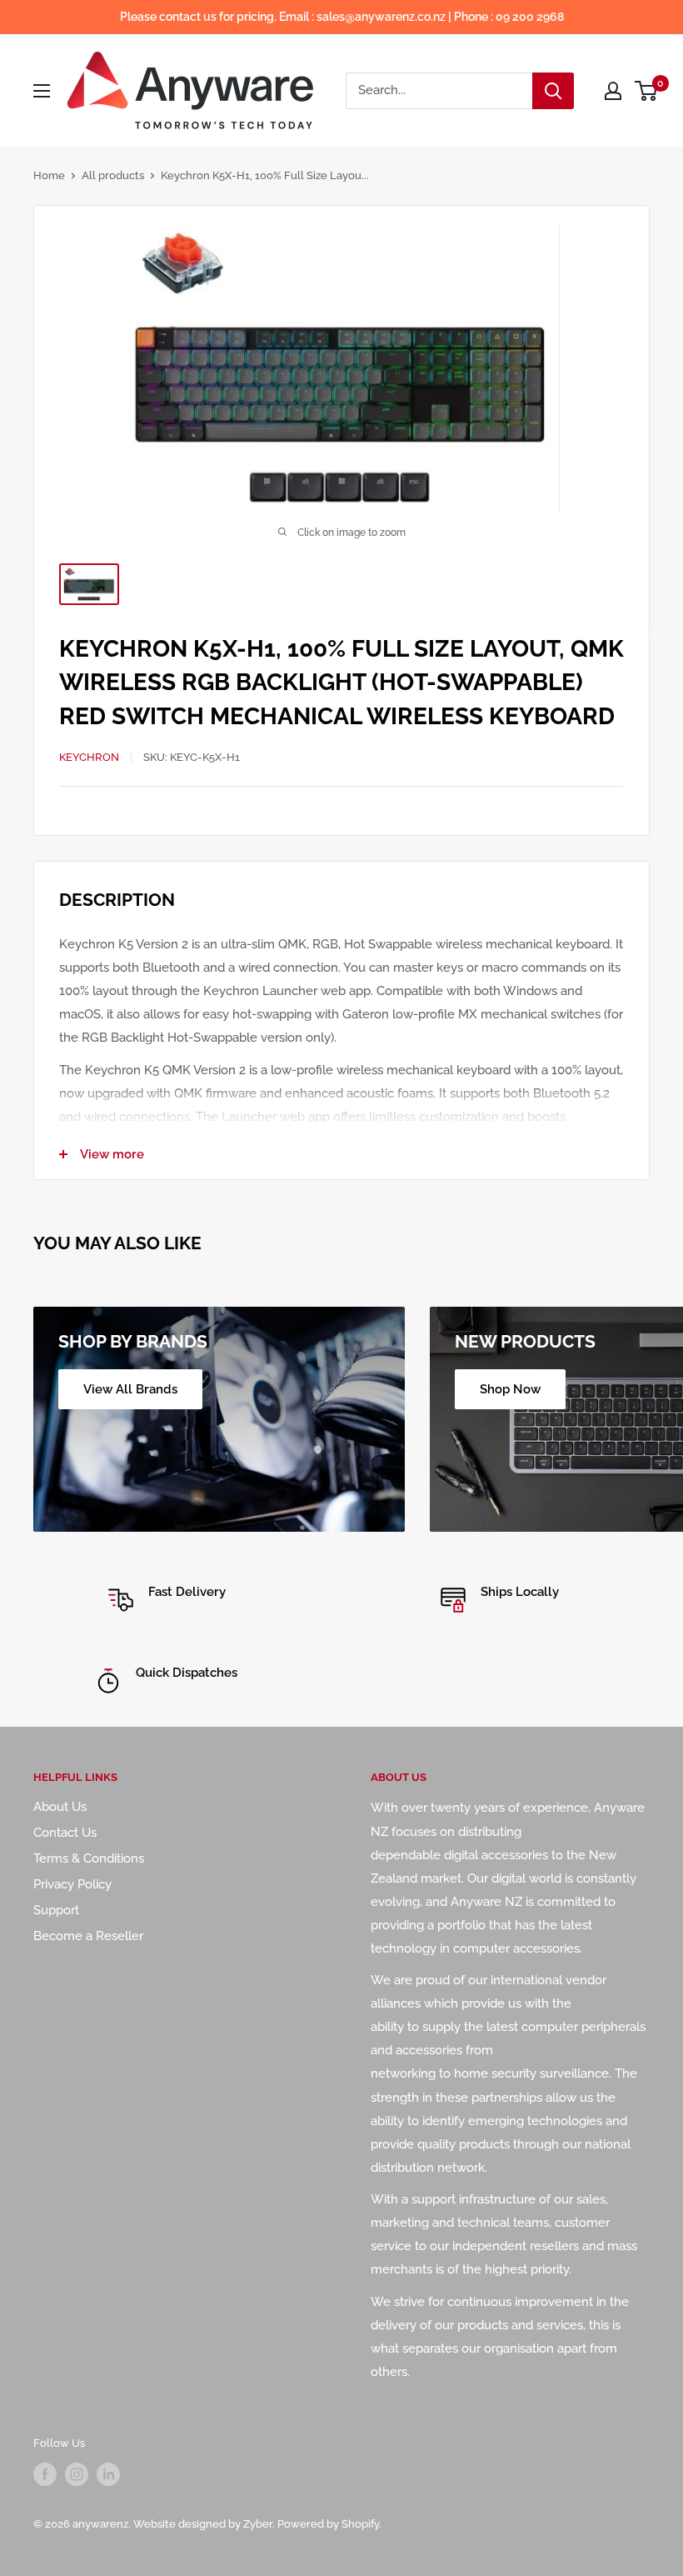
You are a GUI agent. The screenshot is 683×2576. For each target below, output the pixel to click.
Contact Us (65, 1833)
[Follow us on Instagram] (77, 2474)
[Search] (553, 91)
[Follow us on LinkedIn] (108, 2474)
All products (113, 175)
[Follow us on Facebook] (45, 2474)
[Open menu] (42, 91)
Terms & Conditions (89, 1858)
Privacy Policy (72, 1884)
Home (49, 175)
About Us (60, 1807)
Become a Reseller (88, 1936)
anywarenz (100, 2524)
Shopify (360, 2524)
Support (56, 1910)
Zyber (258, 2524)
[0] (647, 91)
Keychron (89, 757)
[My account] (613, 91)
